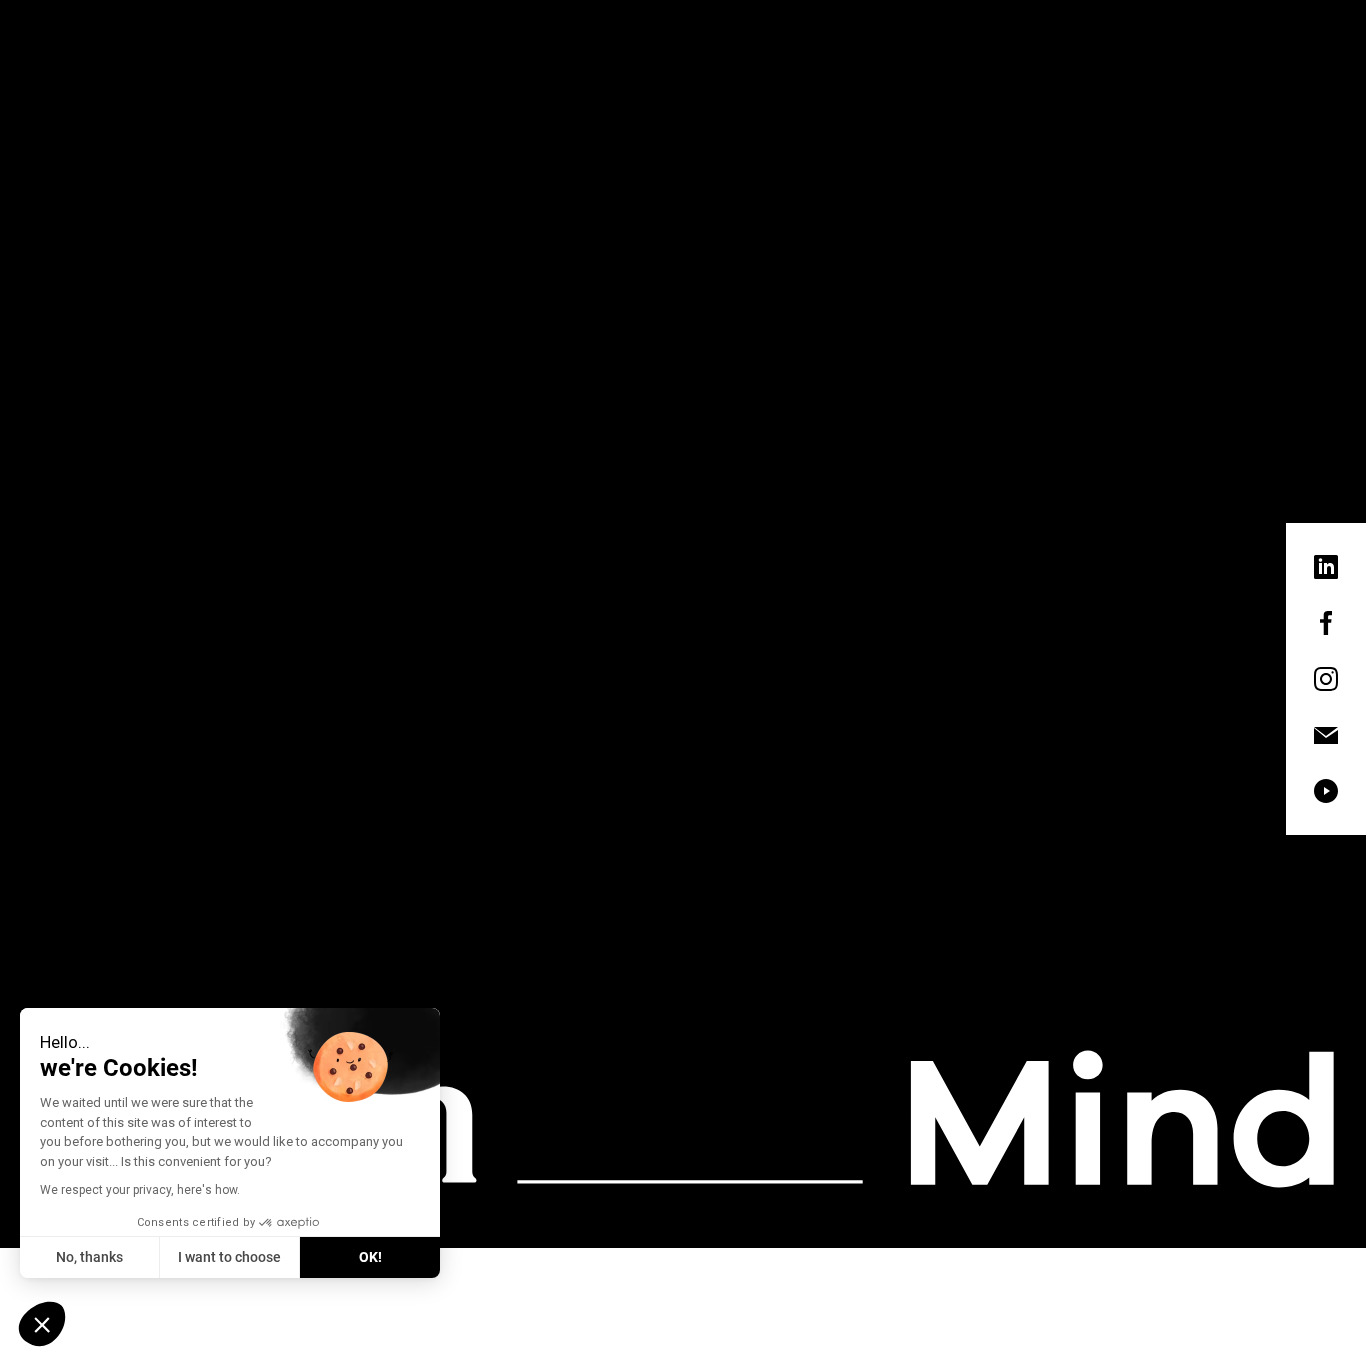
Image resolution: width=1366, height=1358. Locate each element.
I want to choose (229, 1257)
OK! (370, 1257)
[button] (42, 1324)
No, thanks (89, 1257)
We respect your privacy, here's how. (140, 1190)
